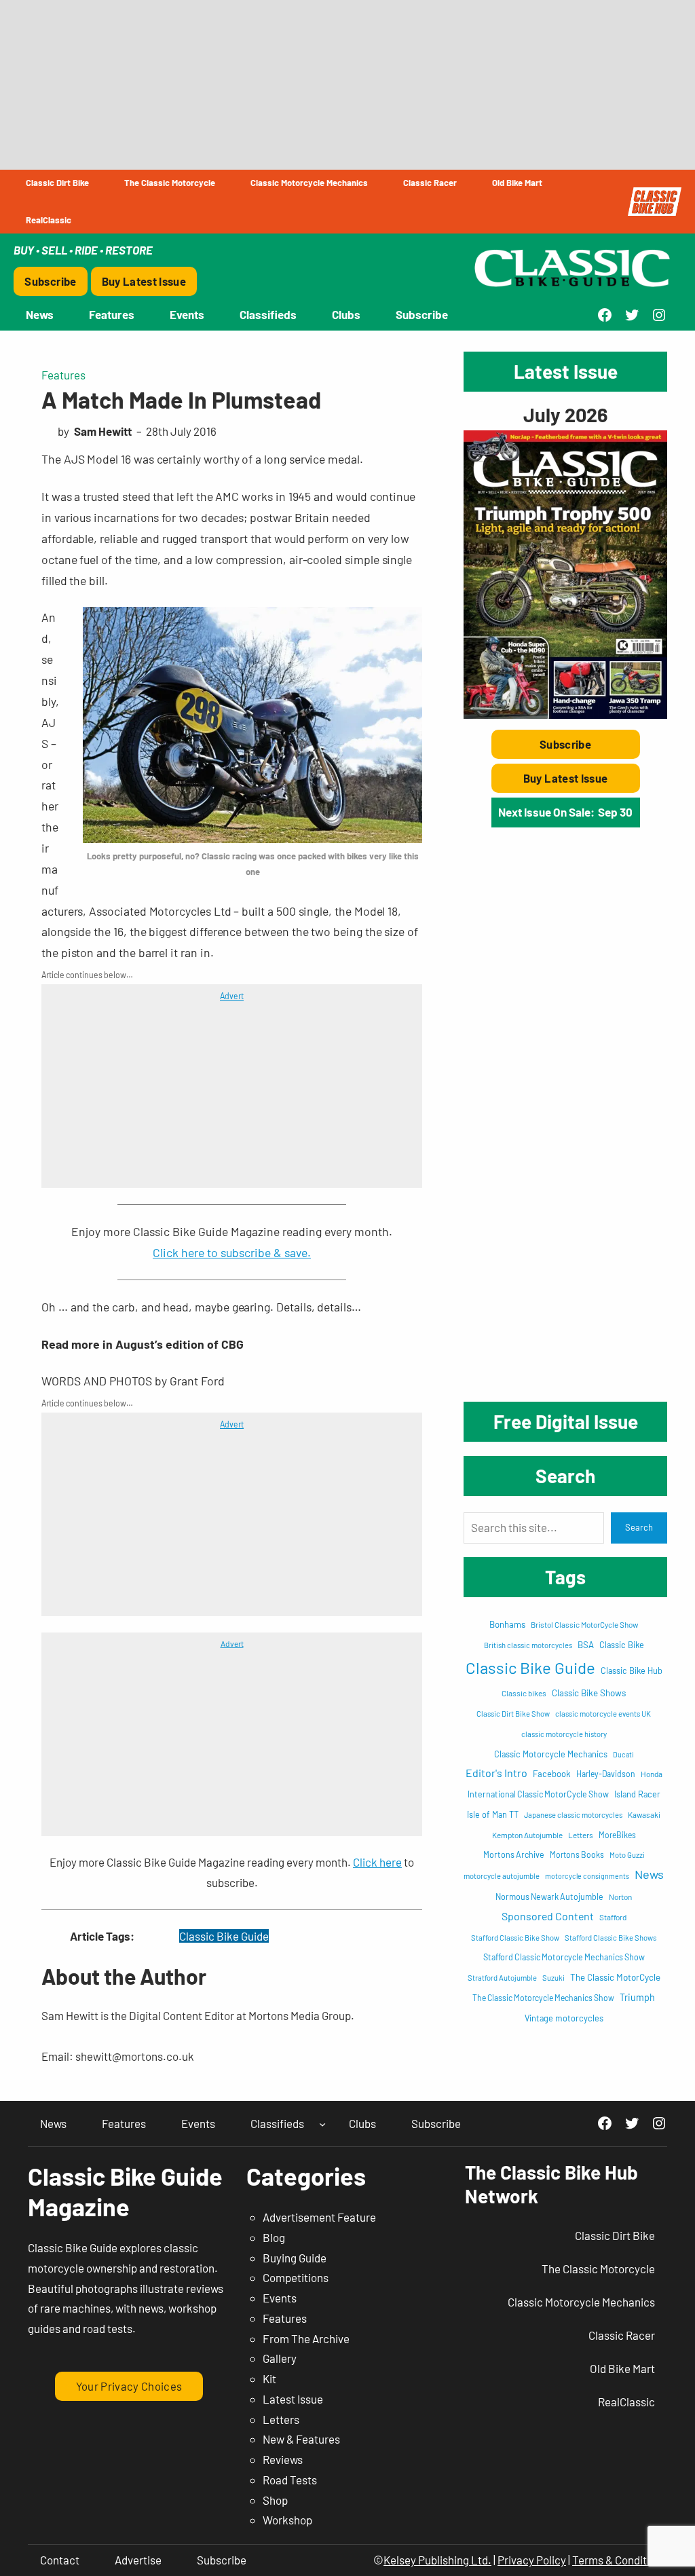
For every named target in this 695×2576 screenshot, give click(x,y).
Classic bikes (524, 1693)
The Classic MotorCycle (615, 1977)
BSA (586, 1645)
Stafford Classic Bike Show (515, 1938)
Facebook (552, 1774)
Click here (377, 1862)
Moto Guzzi (627, 1855)
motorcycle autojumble (502, 1876)
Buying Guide (295, 2258)
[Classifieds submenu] (322, 2123)
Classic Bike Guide (224, 1936)
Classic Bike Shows (589, 1693)
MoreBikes (617, 1835)
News (649, 1874)
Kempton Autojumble (527, 1835)
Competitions (296, 2277)
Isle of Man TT (493, 1814)
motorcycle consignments (587, 1876)
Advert (232, 996)
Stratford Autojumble (502, 1978)
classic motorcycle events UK (603, 1714)
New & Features (301, 2439)
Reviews (283, 2459)
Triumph (637, 1997)
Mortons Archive (514, 1854)
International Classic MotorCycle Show (538, 1794)
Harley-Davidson (606, 1774)
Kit (269, 2378)
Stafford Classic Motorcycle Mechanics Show (564, 1957)
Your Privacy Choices (129, 2386)
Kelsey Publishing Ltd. (437, 2560)
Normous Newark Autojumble (549, 1897)
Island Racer (637, 1794)
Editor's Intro (496, 1773)
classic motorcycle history (564, 1734)
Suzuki (553, 1978)
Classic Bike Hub (632, 1670)
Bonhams (507, 1624)
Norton (620, 1897)
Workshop (287, 2520)
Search (639, 1527)
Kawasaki (644, 1814)
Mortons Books (577, 1854)
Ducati (623, 1754)
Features (63, 375)
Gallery (280, 2358)
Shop (275, 2500)
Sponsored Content (548, 1916)
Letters (581, 1835)
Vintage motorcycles (564, 2018)
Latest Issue (293, 2399)
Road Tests (290, 2480)
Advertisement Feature (319, 2217)
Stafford (613, 1917)
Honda (652, 1774)
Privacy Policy (532, 2560)
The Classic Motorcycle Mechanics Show (543, 1998)
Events (280, 2298)
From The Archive (306, 2338)
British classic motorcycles (528, 1645)
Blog (274, 2237)
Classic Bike (622, 1645)
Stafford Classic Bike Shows (611, 1938)
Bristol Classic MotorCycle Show (584, 1624)
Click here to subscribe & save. (232, 1252)
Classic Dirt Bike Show (513, 1714)
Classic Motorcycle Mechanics (551, 1754)
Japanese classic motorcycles (573, 1815)
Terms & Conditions (620, 2560)
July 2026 (565, 414)
